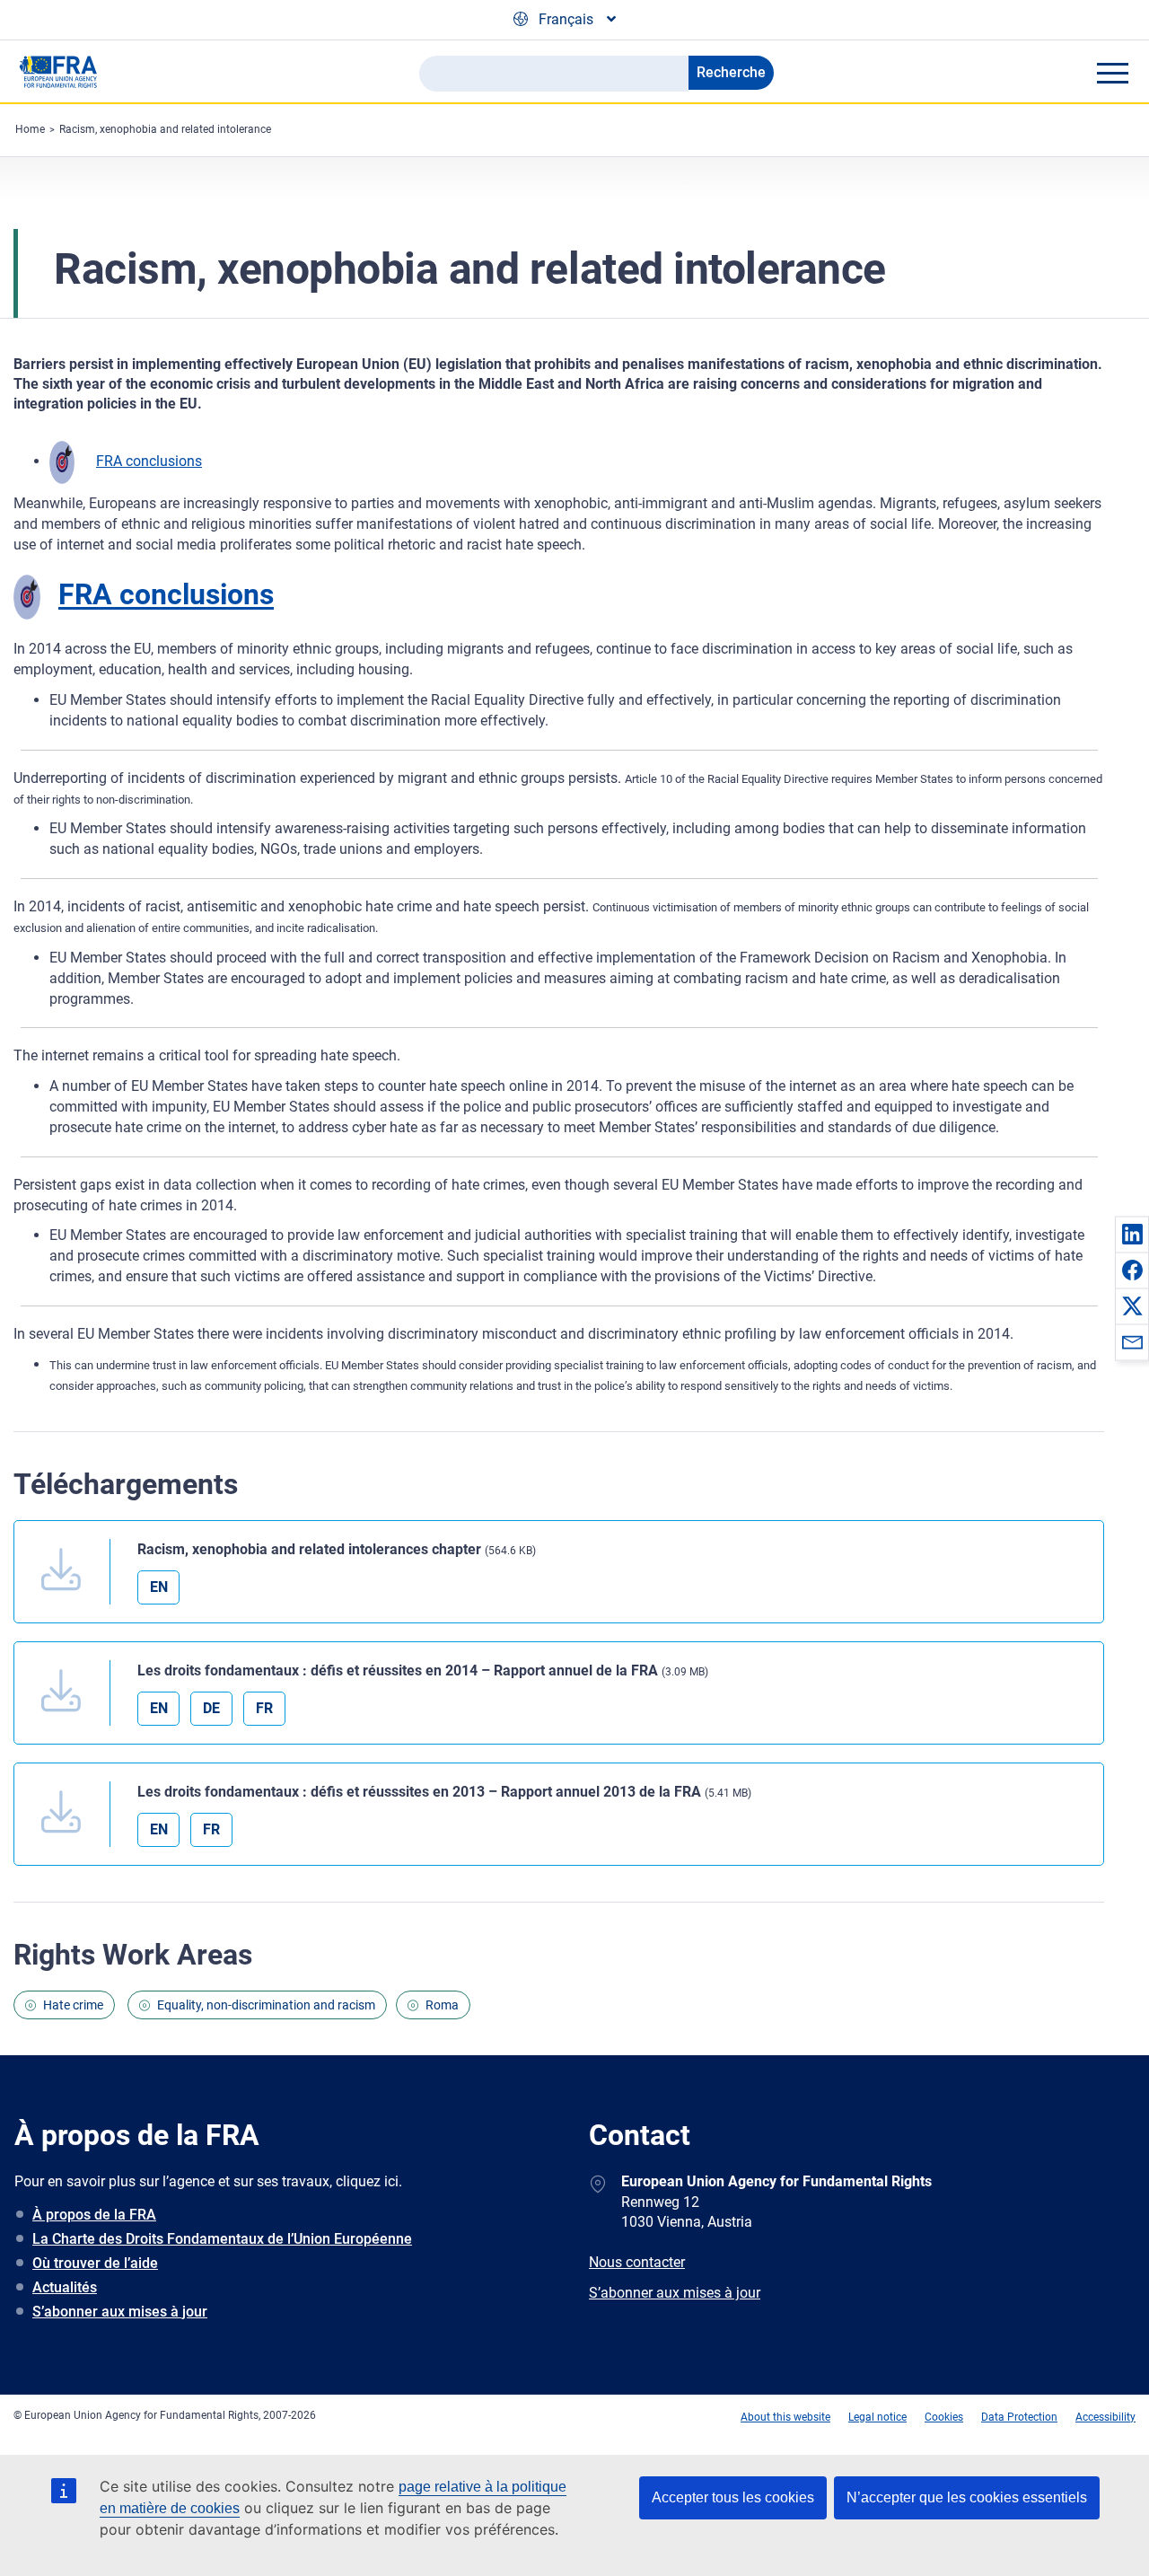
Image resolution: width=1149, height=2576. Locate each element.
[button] (1132, 1234)
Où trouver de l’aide (95, 2263)
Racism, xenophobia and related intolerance (165, 129)
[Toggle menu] (1112, 73)
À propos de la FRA (94, 2215)
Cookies (944, 2417)
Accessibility (1105, 2417)
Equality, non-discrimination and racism (266, 2005)
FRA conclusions (149, 461)
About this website (785, 2417)
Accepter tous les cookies (733, 2497)
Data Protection (1019, 2417)
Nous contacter (637, 2262)
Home (30, 129)
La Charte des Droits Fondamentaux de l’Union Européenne (222, 2239)
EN (159, 1587)
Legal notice (877, 2417)
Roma (442, 2005)
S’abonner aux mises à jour (120, 2312)
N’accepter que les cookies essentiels (967, 2497)
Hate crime (73, 2005)
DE (211, 1708)
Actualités (65, 2287)
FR (264, 1708)
